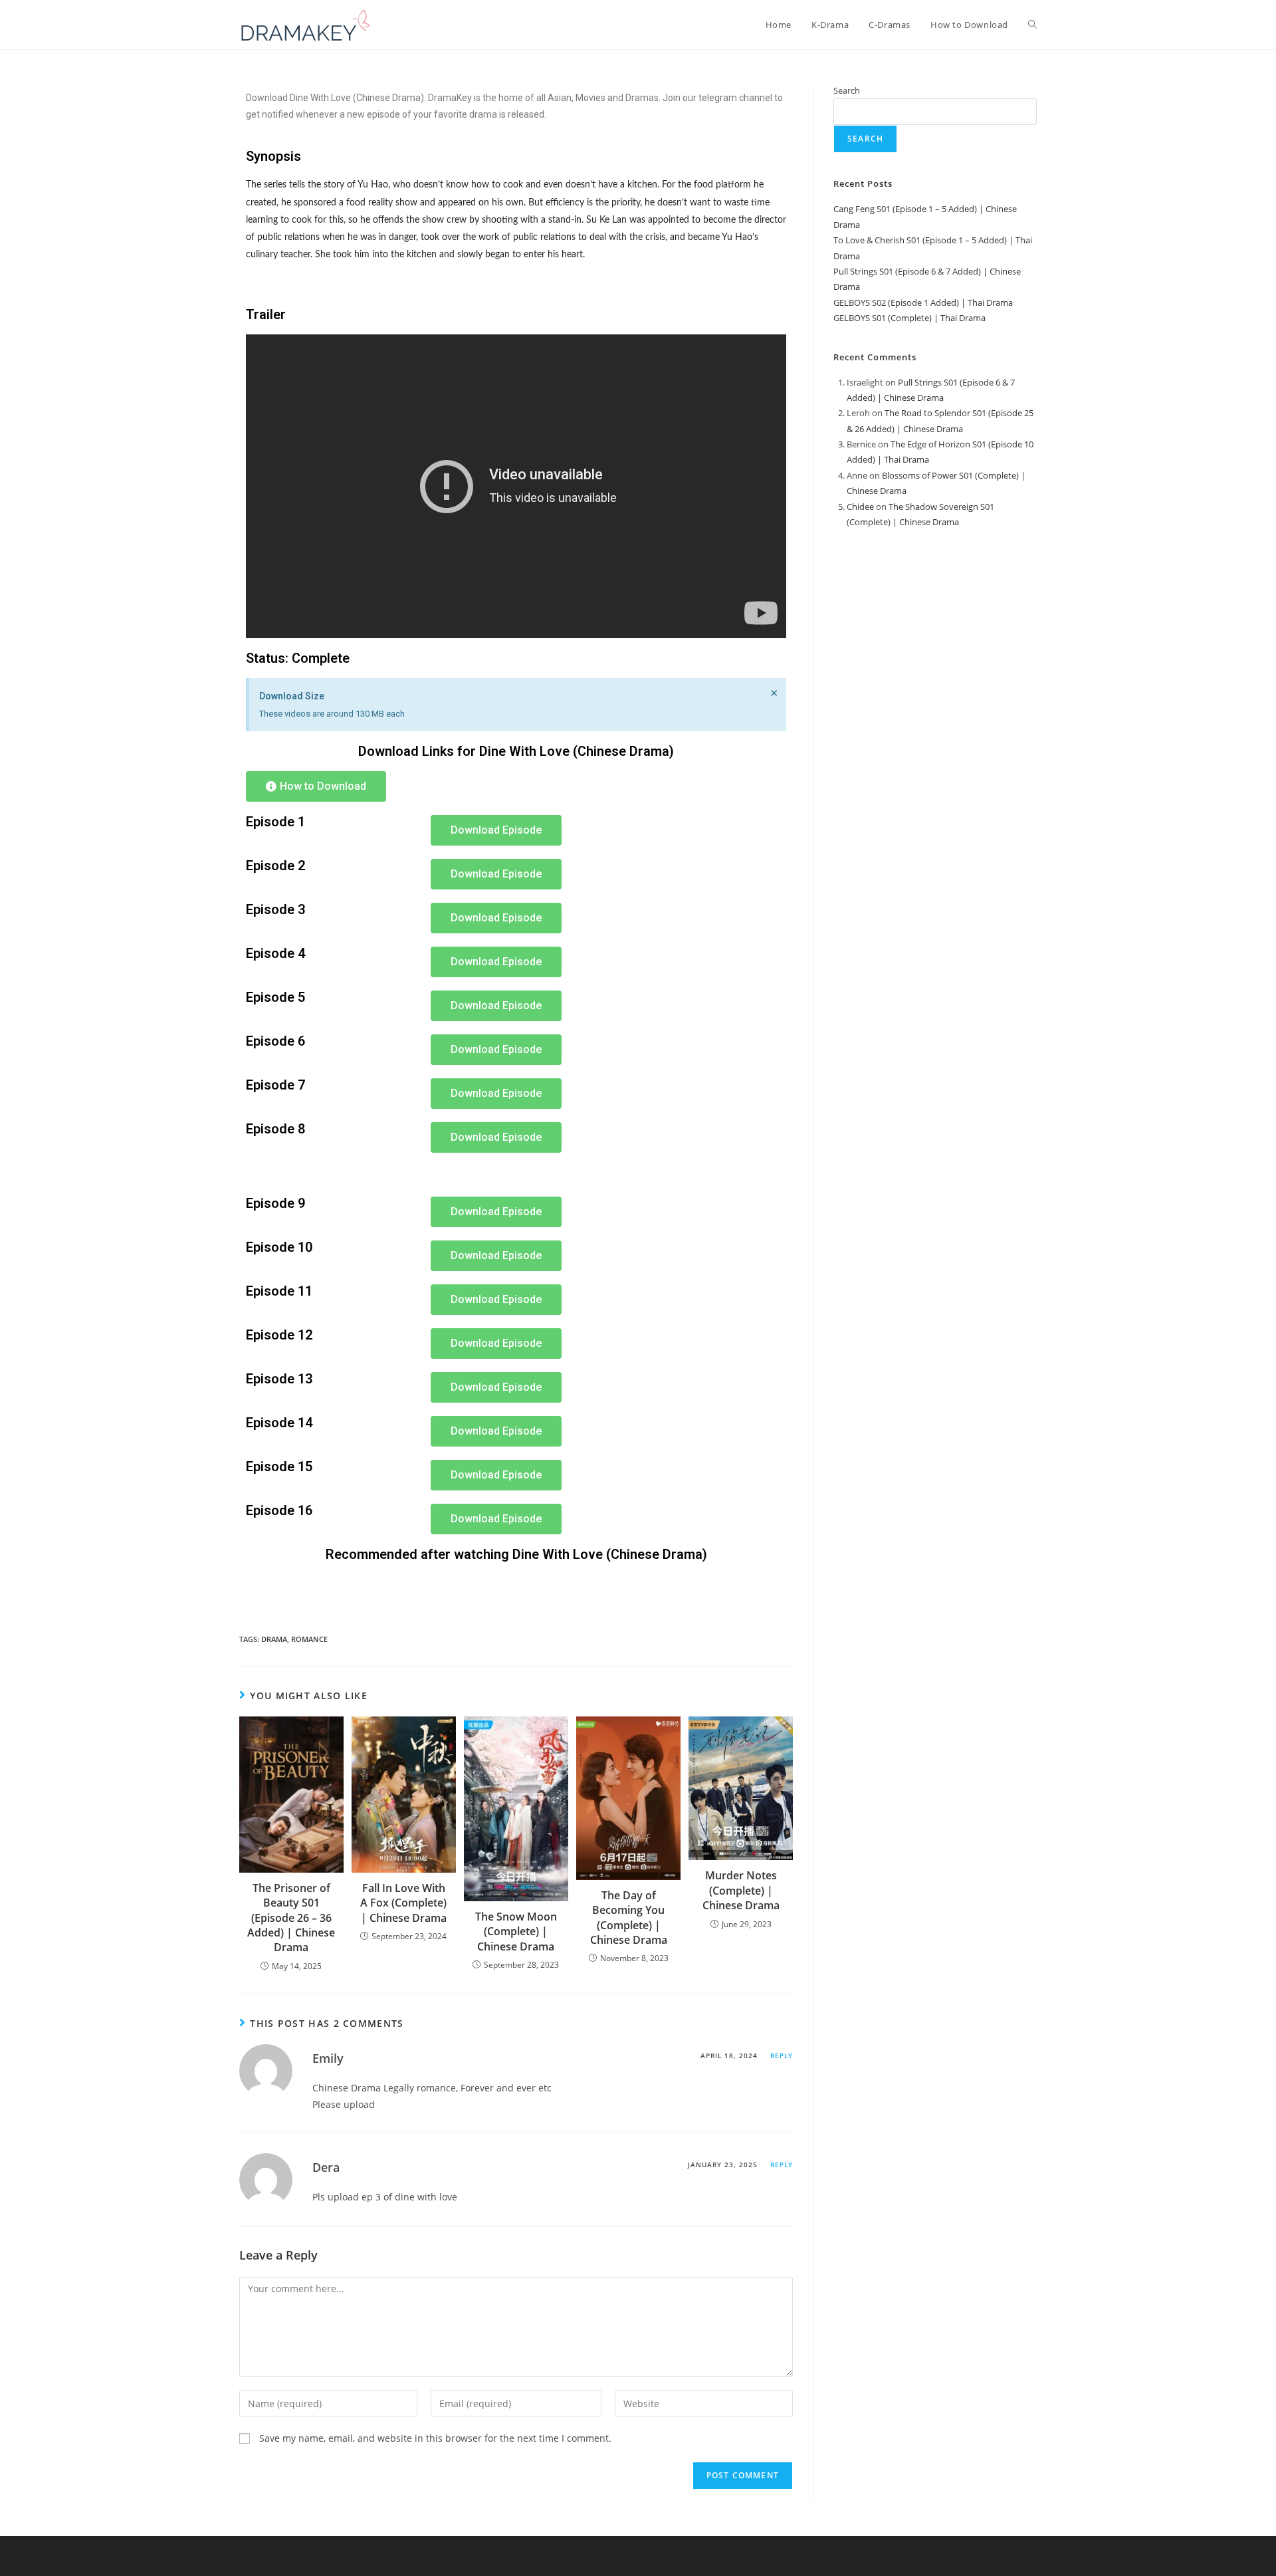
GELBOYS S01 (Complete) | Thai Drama (909, 318)
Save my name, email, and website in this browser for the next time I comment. (435, 2438)
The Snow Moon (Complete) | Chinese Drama (516, 1932)
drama (274, 1639)
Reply (782, 2055)
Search (847, 90)
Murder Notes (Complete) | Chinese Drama (741, 1890)
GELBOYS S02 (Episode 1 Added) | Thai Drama (923, 302)
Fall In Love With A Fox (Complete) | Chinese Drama (403, 1903)
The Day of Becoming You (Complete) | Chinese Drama (629, 1918)
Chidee (860, 507)
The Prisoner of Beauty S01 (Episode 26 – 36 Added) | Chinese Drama (291, 1918)
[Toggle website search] (1032, 25)
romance (309, 1639)
